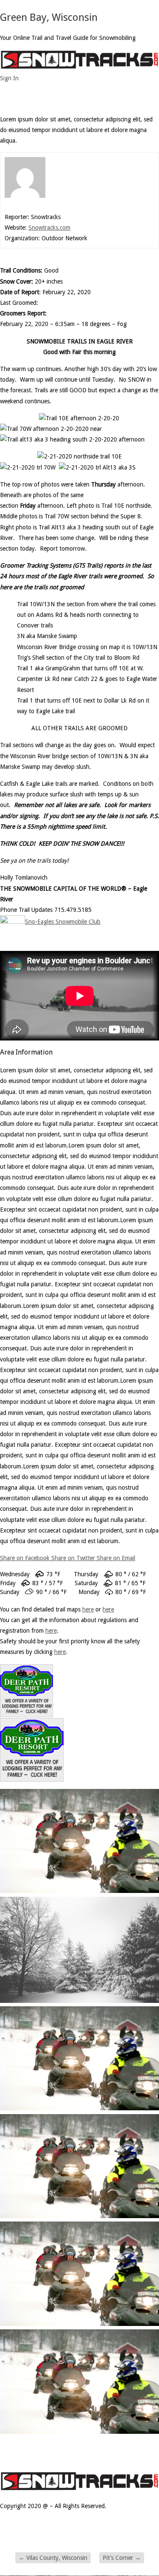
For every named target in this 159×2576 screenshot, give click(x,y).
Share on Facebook (26, 1558)
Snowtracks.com (49, 228)
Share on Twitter (74, 1558)
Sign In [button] (9, 78)
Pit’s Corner (122, 2558)
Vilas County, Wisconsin (53, 2558)
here (108, 1609)
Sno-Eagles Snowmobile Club (63, 922)
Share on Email (116, 1558)
